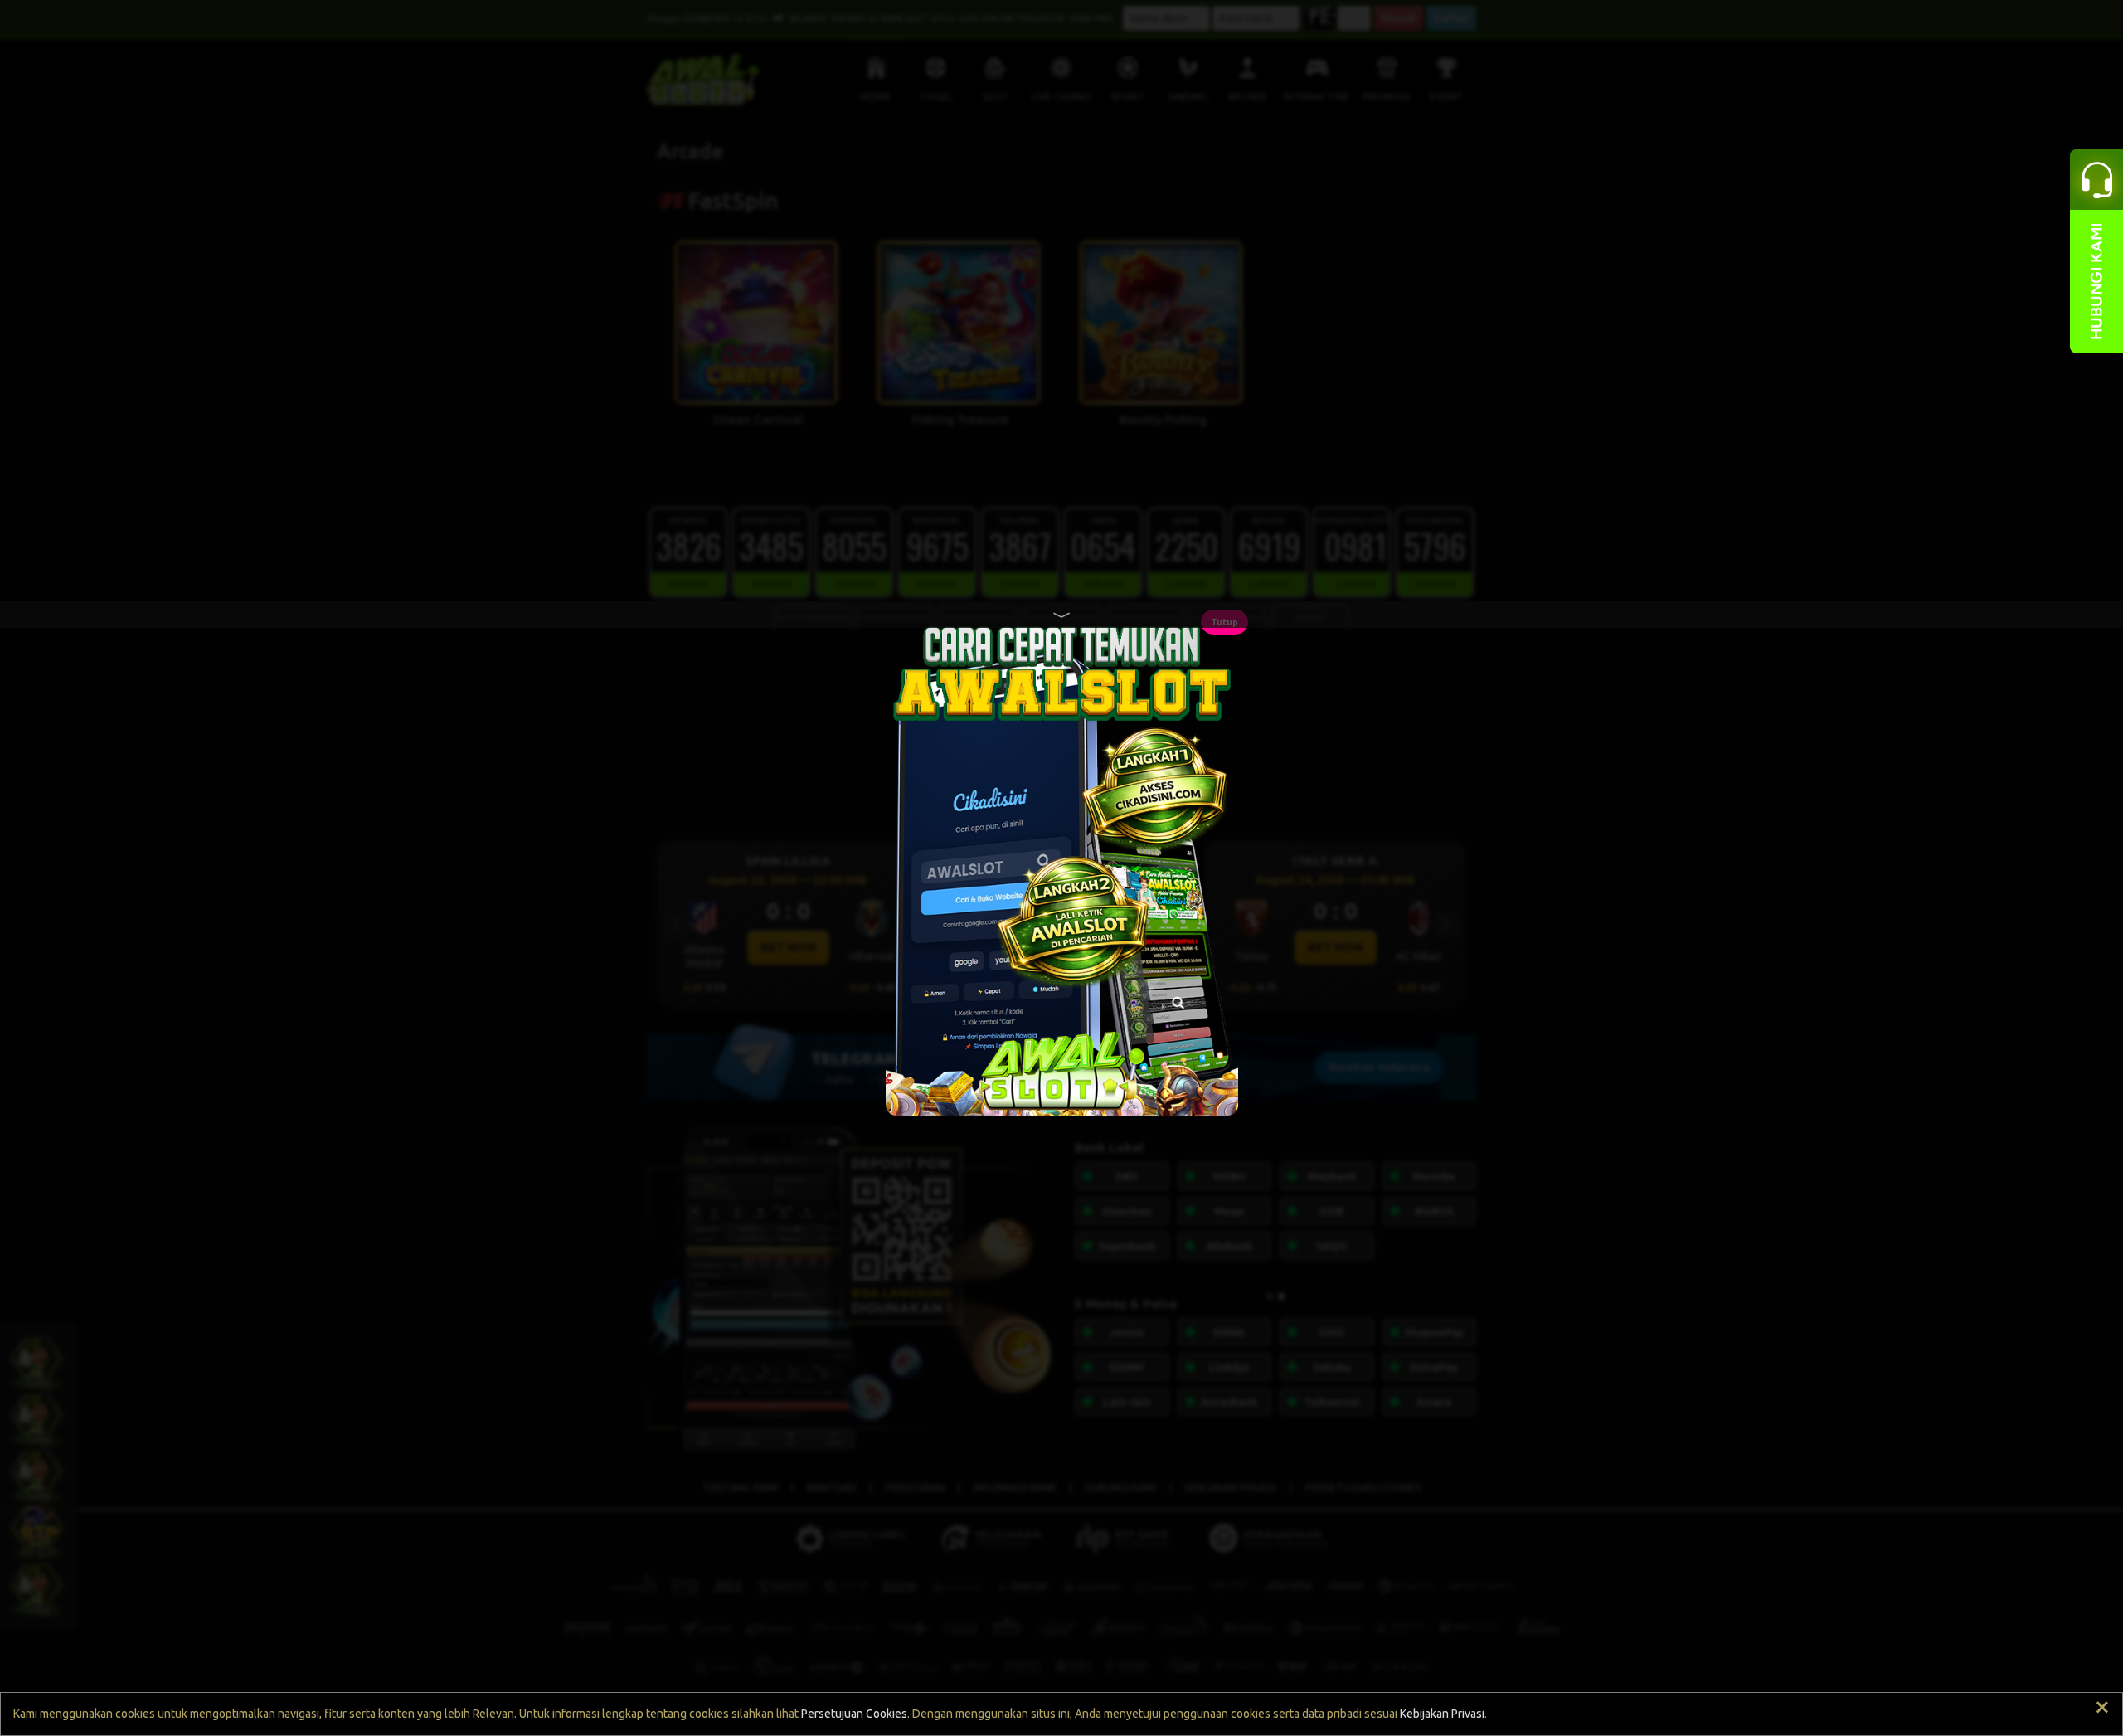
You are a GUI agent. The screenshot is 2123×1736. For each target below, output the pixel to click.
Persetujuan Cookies (854, 1714)
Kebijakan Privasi (1442, 1714)
